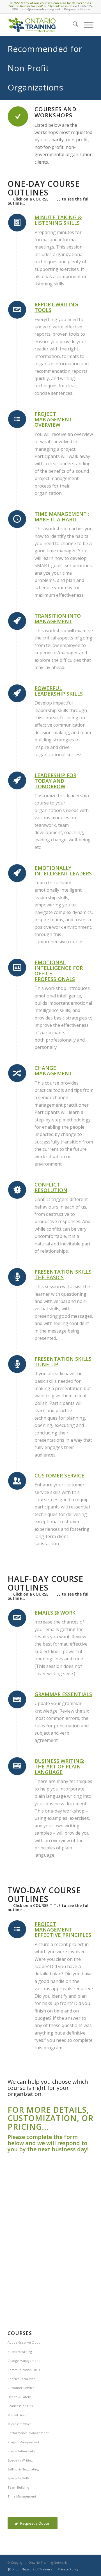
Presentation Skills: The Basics (64, 1274)
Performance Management (28, 2433)
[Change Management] (17, 1073)
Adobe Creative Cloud (24, 2342)
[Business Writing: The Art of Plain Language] (17, 1766)
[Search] (73, 25)
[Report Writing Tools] (17, 310)
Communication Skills (24, 2370)
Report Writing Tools (56, 307)
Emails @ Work (55, 1613)
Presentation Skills (21, 2451)
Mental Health (18, 2415)
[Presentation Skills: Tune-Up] (17, 1364)
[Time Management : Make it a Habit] (17, 519)
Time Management (22, 2496)
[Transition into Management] (17, 621)
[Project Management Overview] (17, 419)
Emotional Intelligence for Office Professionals (59, 971)
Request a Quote (77, 9)
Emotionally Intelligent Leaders (63, 871)
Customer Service (59, 1476)
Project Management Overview (53, 419)
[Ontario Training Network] (42, 25)
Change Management (53, 1071)
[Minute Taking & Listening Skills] (17, 223)
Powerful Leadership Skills (59, 691)
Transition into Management (58, 619)
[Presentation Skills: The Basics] (17, 1277)
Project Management (23, 2442)
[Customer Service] (17, 1481)
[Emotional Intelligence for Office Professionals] (17, 968)
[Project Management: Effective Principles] (17, 1929)
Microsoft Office (20, 2424)
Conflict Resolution (51, 1187)
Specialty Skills (18, 2478)
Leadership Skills (20, 2406)
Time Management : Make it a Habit (62, 517)
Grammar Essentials (63, 1694)
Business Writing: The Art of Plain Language (59, 1766)
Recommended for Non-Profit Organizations (45, 68)
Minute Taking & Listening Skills (58, 220)
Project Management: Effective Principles (63, 1930)
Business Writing (20, 2352)
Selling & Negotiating (23, 2469)
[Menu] (86, 25)
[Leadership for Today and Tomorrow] (17, 780)
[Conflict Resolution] (17, 1190)
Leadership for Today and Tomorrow (55, 781)
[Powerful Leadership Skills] (17, 693)
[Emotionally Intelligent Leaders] (17, 873)
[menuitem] (73, 25)
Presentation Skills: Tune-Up (64, 1362)
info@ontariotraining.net (41, 9)
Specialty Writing (20, 2460)
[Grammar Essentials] (17, 1699)
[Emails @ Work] (17, 1618)
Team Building (18, 2487)
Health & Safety (19, 2397)
